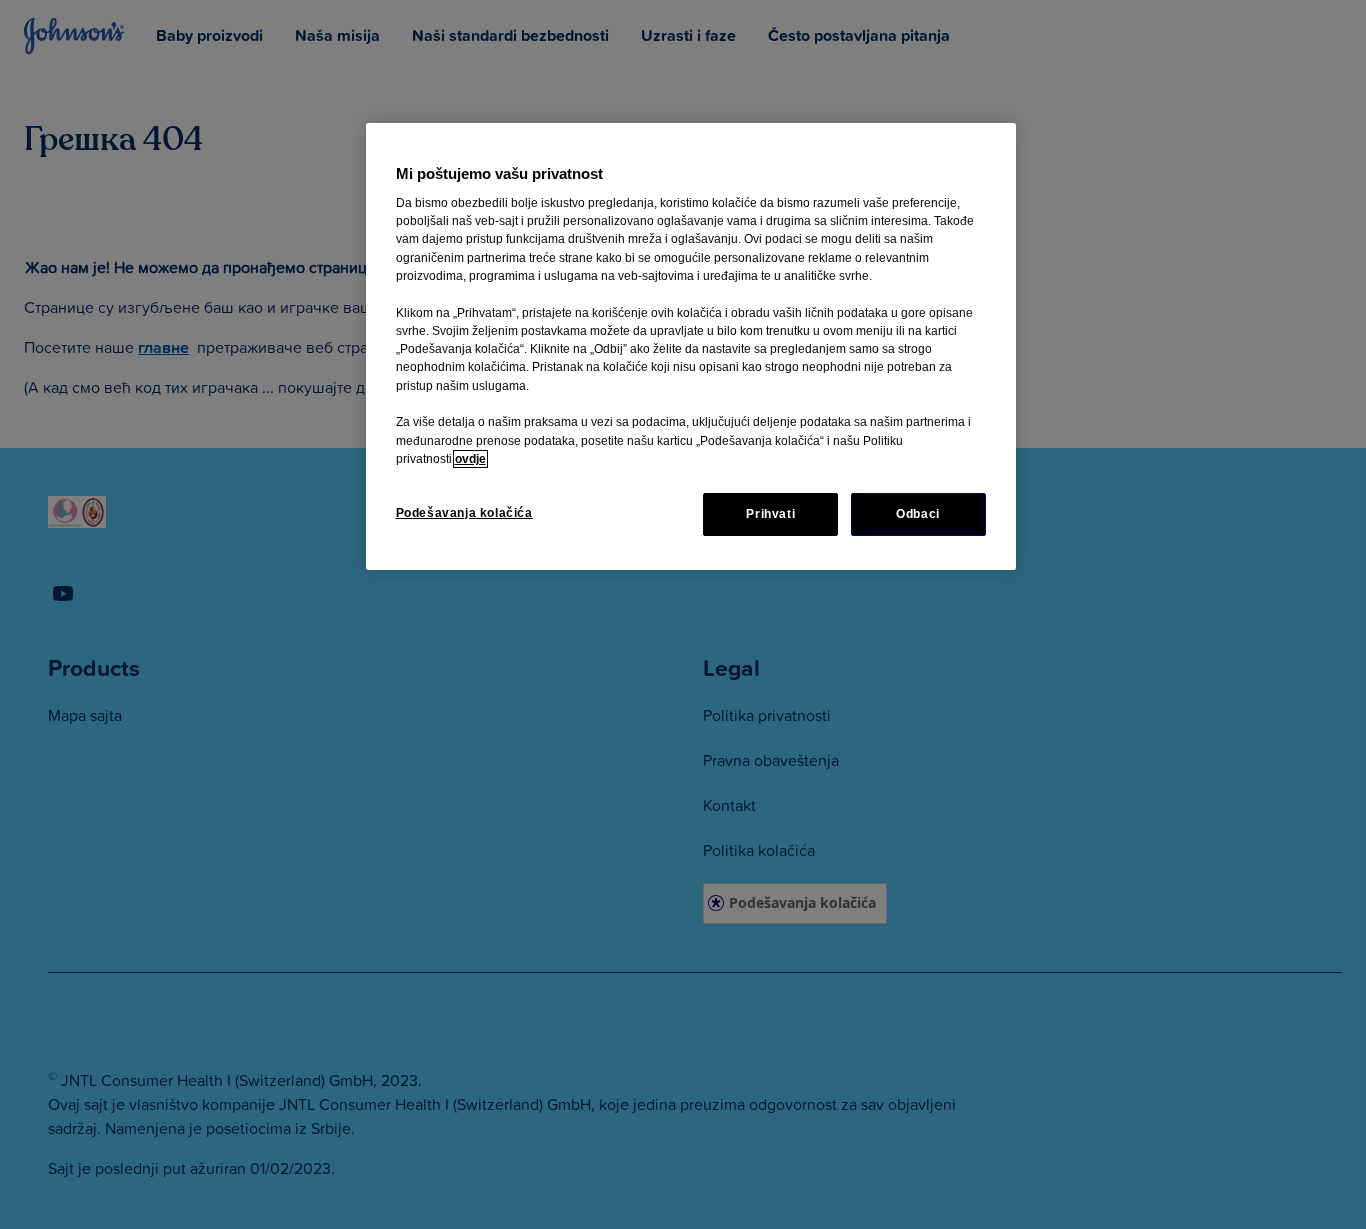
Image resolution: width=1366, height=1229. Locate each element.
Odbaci (918, 514)
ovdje (470, 459)
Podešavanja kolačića (464, 513)
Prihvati (770, 514)
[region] (691, 346)
